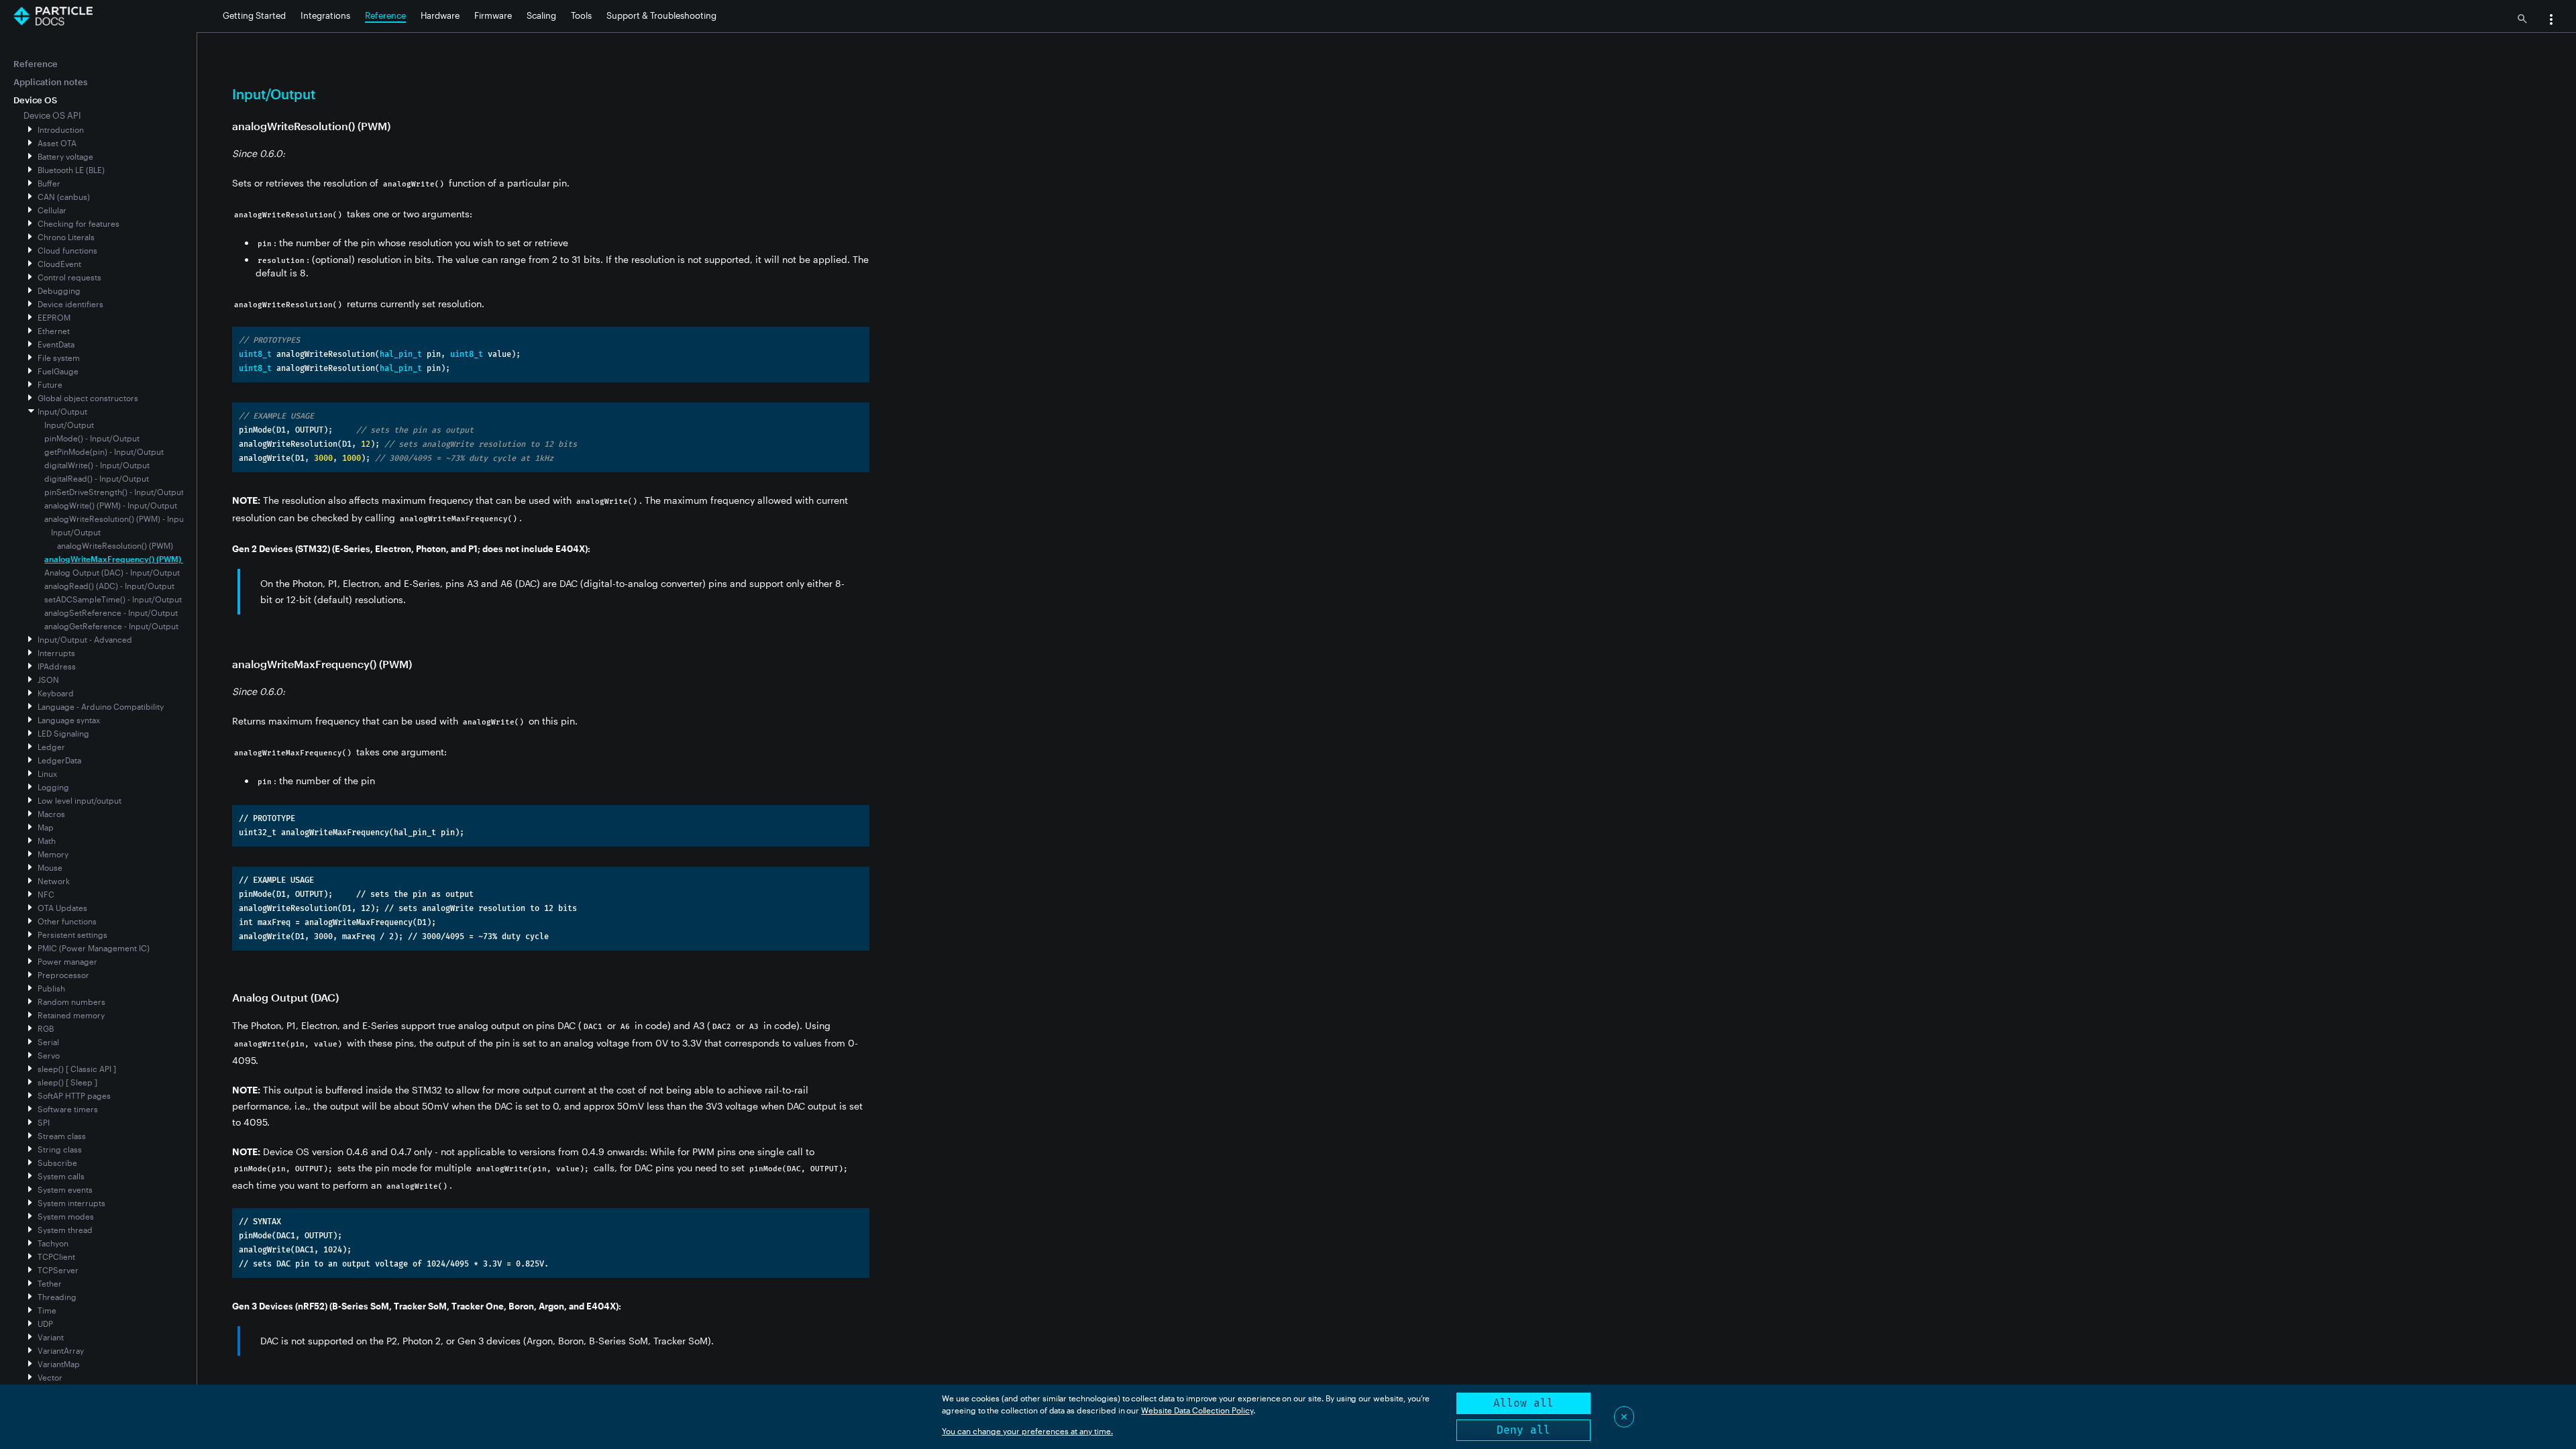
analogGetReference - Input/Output (111, 626)
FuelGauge (58, 371)
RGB (46, 1028)
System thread (65, 1230)
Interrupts (56, 653)
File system (59, 358)
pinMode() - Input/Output (92, 438)
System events (65, 1189)
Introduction (61, 129)
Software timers (68, 1109)
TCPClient (56, 1256)
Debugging (59, 290)
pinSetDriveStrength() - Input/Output (114, 492)
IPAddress (57, 666)
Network (54, 881)
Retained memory (71, 1015)
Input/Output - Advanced (85, 639)
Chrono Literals (66, 237)
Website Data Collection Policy (1197, 1410)
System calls (61, 1176)
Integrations (325, 15)
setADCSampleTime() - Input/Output (113, 599)
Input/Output (62, 411)
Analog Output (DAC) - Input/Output (112, 572)
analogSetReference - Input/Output (111, 612)
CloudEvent (59, 264)
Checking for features (78, 223)
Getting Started (254, 15)
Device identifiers (70, 304)
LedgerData (59, 760)
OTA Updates (62, 908)
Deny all (1523, 1430)
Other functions (67, 921)
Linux (47, 773)
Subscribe (57, 1163)
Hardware (440, 15)
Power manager (67, 961)
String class (60, 1149)
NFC (46, 894)
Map (46, 827)
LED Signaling (63, 733)
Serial (48, 1042)
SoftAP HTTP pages (74, 1095)
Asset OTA (57, 143)
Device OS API (52, 115)
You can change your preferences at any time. (1027, 1431)
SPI (44, 1122)
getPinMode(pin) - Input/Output (104, 451)
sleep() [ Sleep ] (67, 1082)
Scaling (541, 15)
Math (47, 841)
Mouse (50, 867)
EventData (56, 344)
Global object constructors (88, 398)
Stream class (62, 1136)
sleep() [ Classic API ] (77, 1069)
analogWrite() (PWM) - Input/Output (111, 505)
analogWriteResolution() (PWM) (115, 545)
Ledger (51, 747)
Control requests (69, 277)
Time (47, 1310)
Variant (51, 1337)
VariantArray (61, 1350)
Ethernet (54, 331)
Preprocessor (63, 975)
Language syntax (69, 720)
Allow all (1523, 1403)
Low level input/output (79, 800)
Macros (51, 814)
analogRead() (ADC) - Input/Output (109, 586)
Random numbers (71, 1002)
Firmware (493, 15)
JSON (48, 680)
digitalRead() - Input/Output (97, 478)
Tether (50, 1283)
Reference (385, 15)
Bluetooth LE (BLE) (71, 170)
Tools (581, 15)
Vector (50, 1377)
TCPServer (58, 1270)
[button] (2551, 21)
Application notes (50, 82)
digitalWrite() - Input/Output (97, 465)
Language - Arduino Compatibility (101, 706)
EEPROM (54, 317)
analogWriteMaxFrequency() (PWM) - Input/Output (141, 559)
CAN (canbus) (64, 197)
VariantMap (59, 1364)
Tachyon (53, 1243)
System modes (66, 1216)
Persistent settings (72, 934)
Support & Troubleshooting (661, 15)
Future (50, 384)
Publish (51, 988)
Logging (53, 787)
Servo (49, 1055)
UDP (45, 1324)
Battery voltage (65, 156)
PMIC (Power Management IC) (94, 948)
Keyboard (56, 693)
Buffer (49, 183)
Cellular (52, 210)
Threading (57, 1297)
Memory (53, 854)
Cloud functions (67, 250)
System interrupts (71, 1203)
